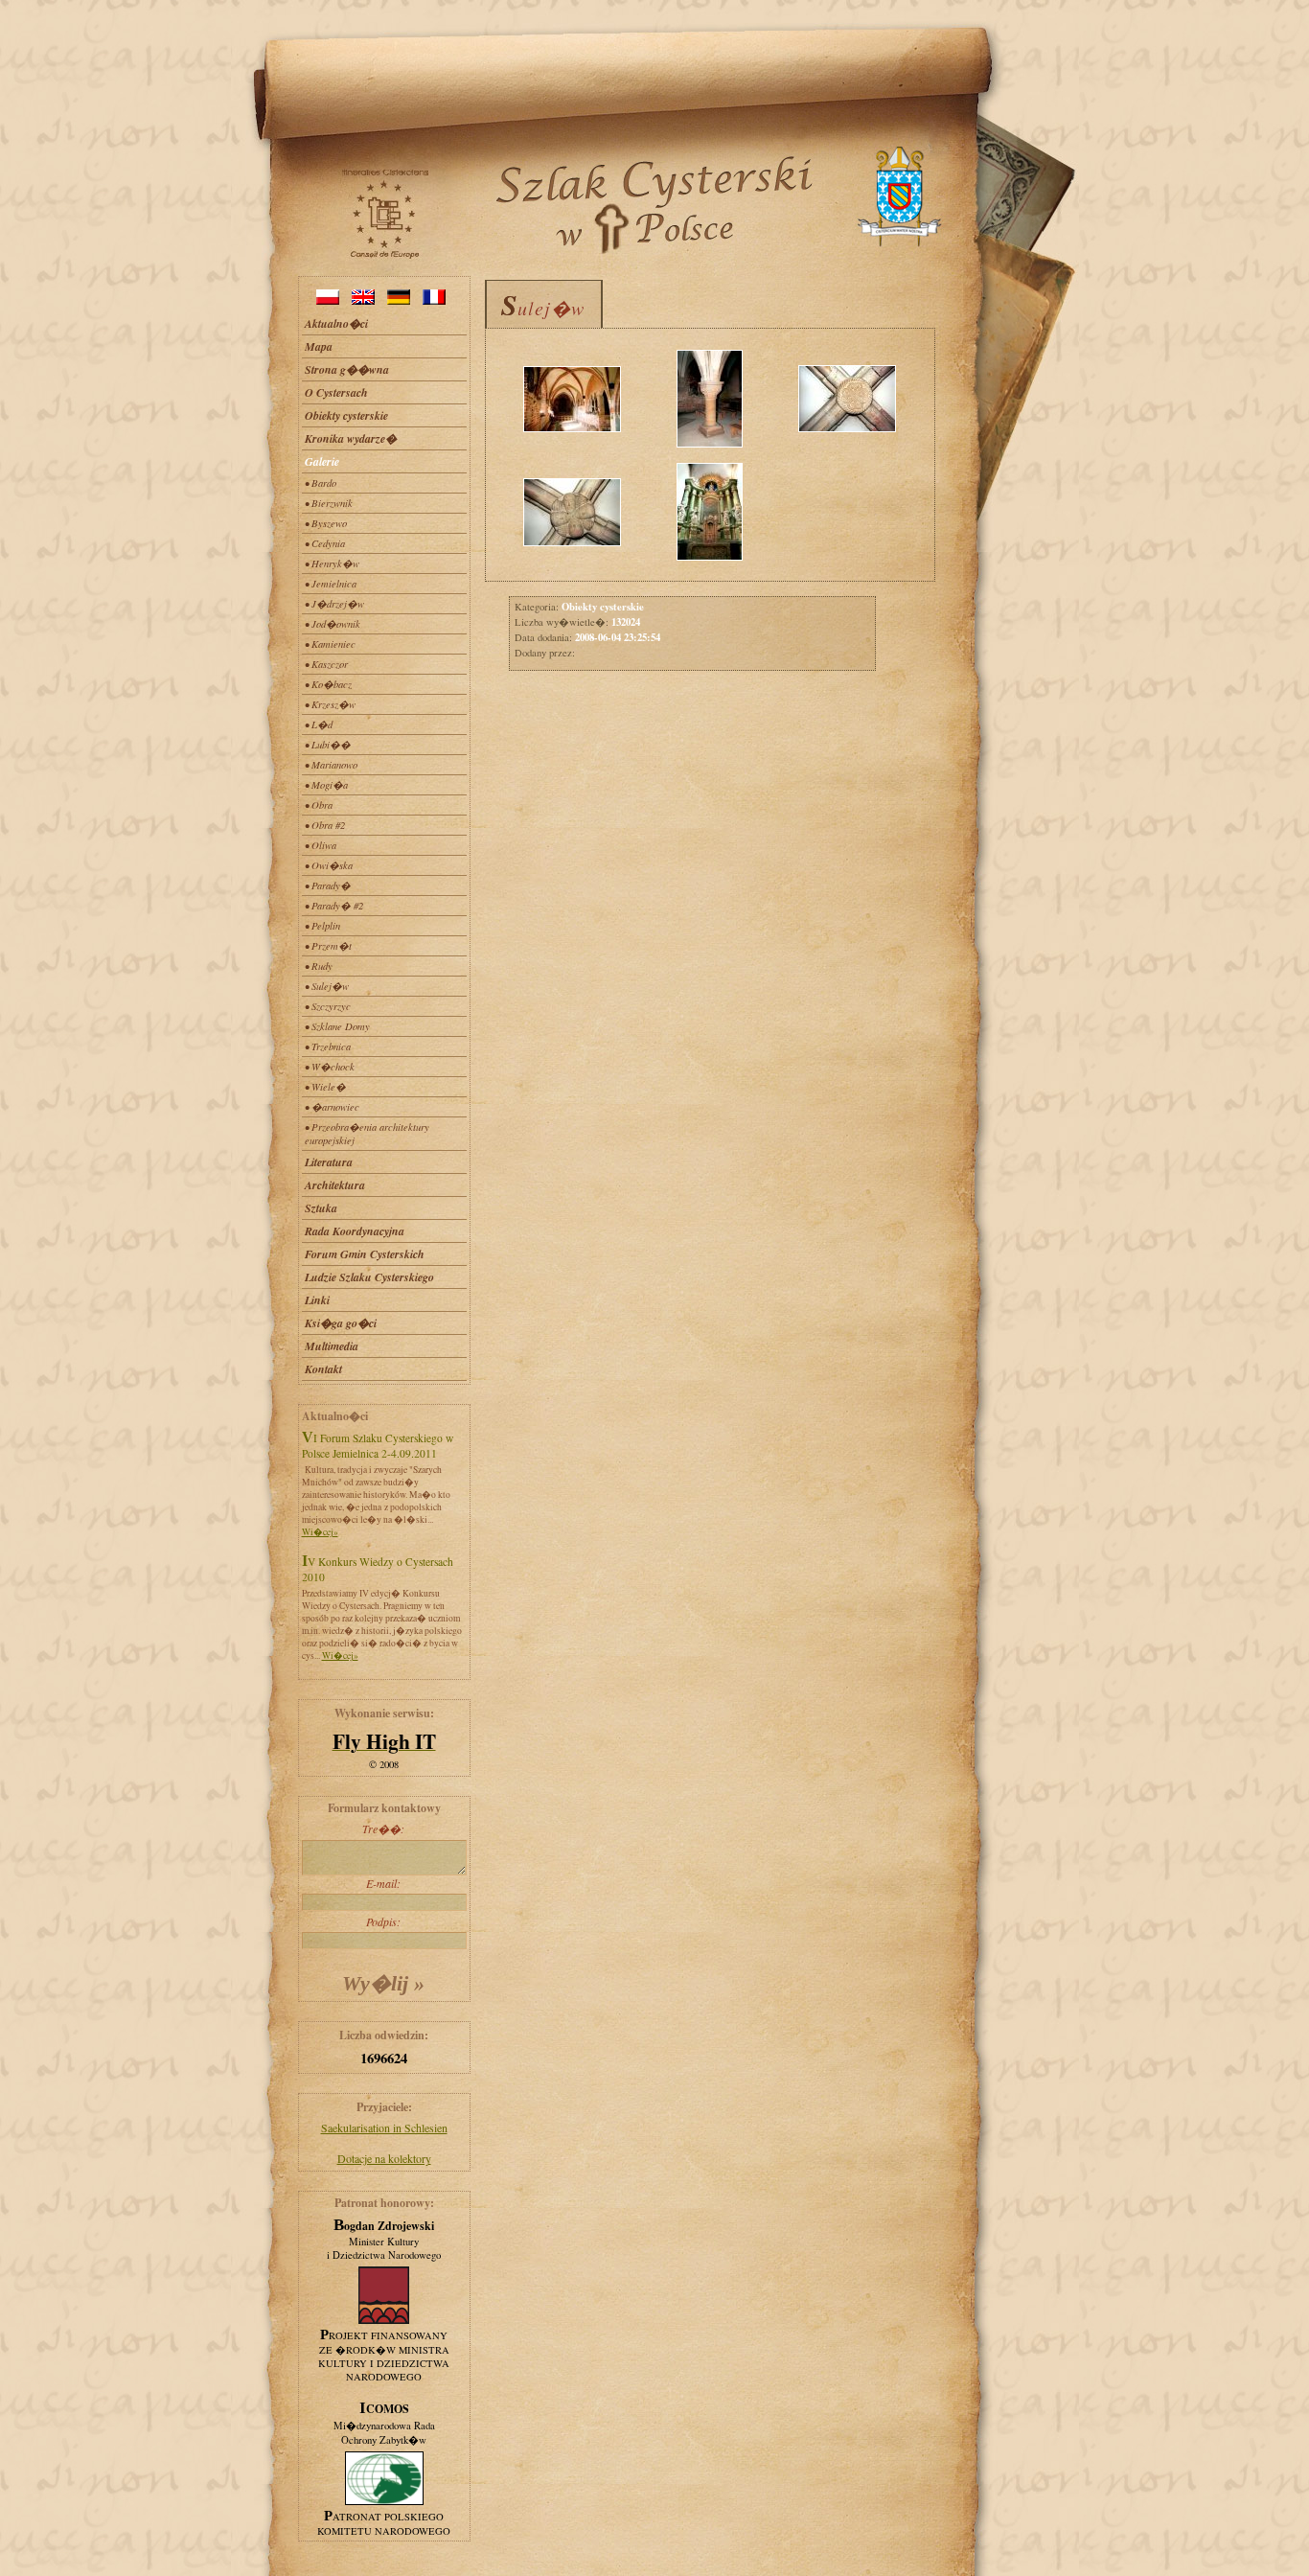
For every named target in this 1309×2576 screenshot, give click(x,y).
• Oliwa (321, 845)
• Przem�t (328, 946)
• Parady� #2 (334, 906)
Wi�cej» (320, 1532)
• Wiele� (325, 1087)
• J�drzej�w (334, 604)
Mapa (319, 346)
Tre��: (383, 1828)
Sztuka (321, 1208)
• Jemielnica (331, 584)
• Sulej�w (327, 986)
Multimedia (332, 1346)
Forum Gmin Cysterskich (365, 1254)
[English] (363, 300)
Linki (317, 1300)
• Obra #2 (325, 825)
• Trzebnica (328, 1046)
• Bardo (321, 483)
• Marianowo (331, 765)
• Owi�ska (329, 865)
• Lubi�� (328, 745)
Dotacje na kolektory (384, 2158)
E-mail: (383, 1883)
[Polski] (328, 300)
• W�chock (330, 1067)
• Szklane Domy (337, 1026)
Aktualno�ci (336, 323)
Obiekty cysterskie (346, 415)
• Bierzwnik (329, 503)
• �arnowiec (332, 1107)
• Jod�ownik (333, 624)
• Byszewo (326, 523)
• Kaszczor (326, 664)
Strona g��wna (347, 369)
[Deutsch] (399, 300)
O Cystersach (336, 392)
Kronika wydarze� (351, 438)
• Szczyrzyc (328, 1006)
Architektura (335, 1185)
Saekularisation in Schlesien (384, 2127)
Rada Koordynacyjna (355, 1231)
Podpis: (383, 1921)
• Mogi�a (326, 785)
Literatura (329, 1162)
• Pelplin (322, 926)
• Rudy (319, 966)
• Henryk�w (332, 563)
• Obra (319, 805)
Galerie (322, 461)
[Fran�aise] (434, 300)
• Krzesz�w (330, 704)
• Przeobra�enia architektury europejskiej (367, 1134)
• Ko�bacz (328, 684)
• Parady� (328, 885)
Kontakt (323, 1369)
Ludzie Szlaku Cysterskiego (369, 1277)
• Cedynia (325, 543)
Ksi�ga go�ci (341, 1323)
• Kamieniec (330, 644)
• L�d (319, 724)
